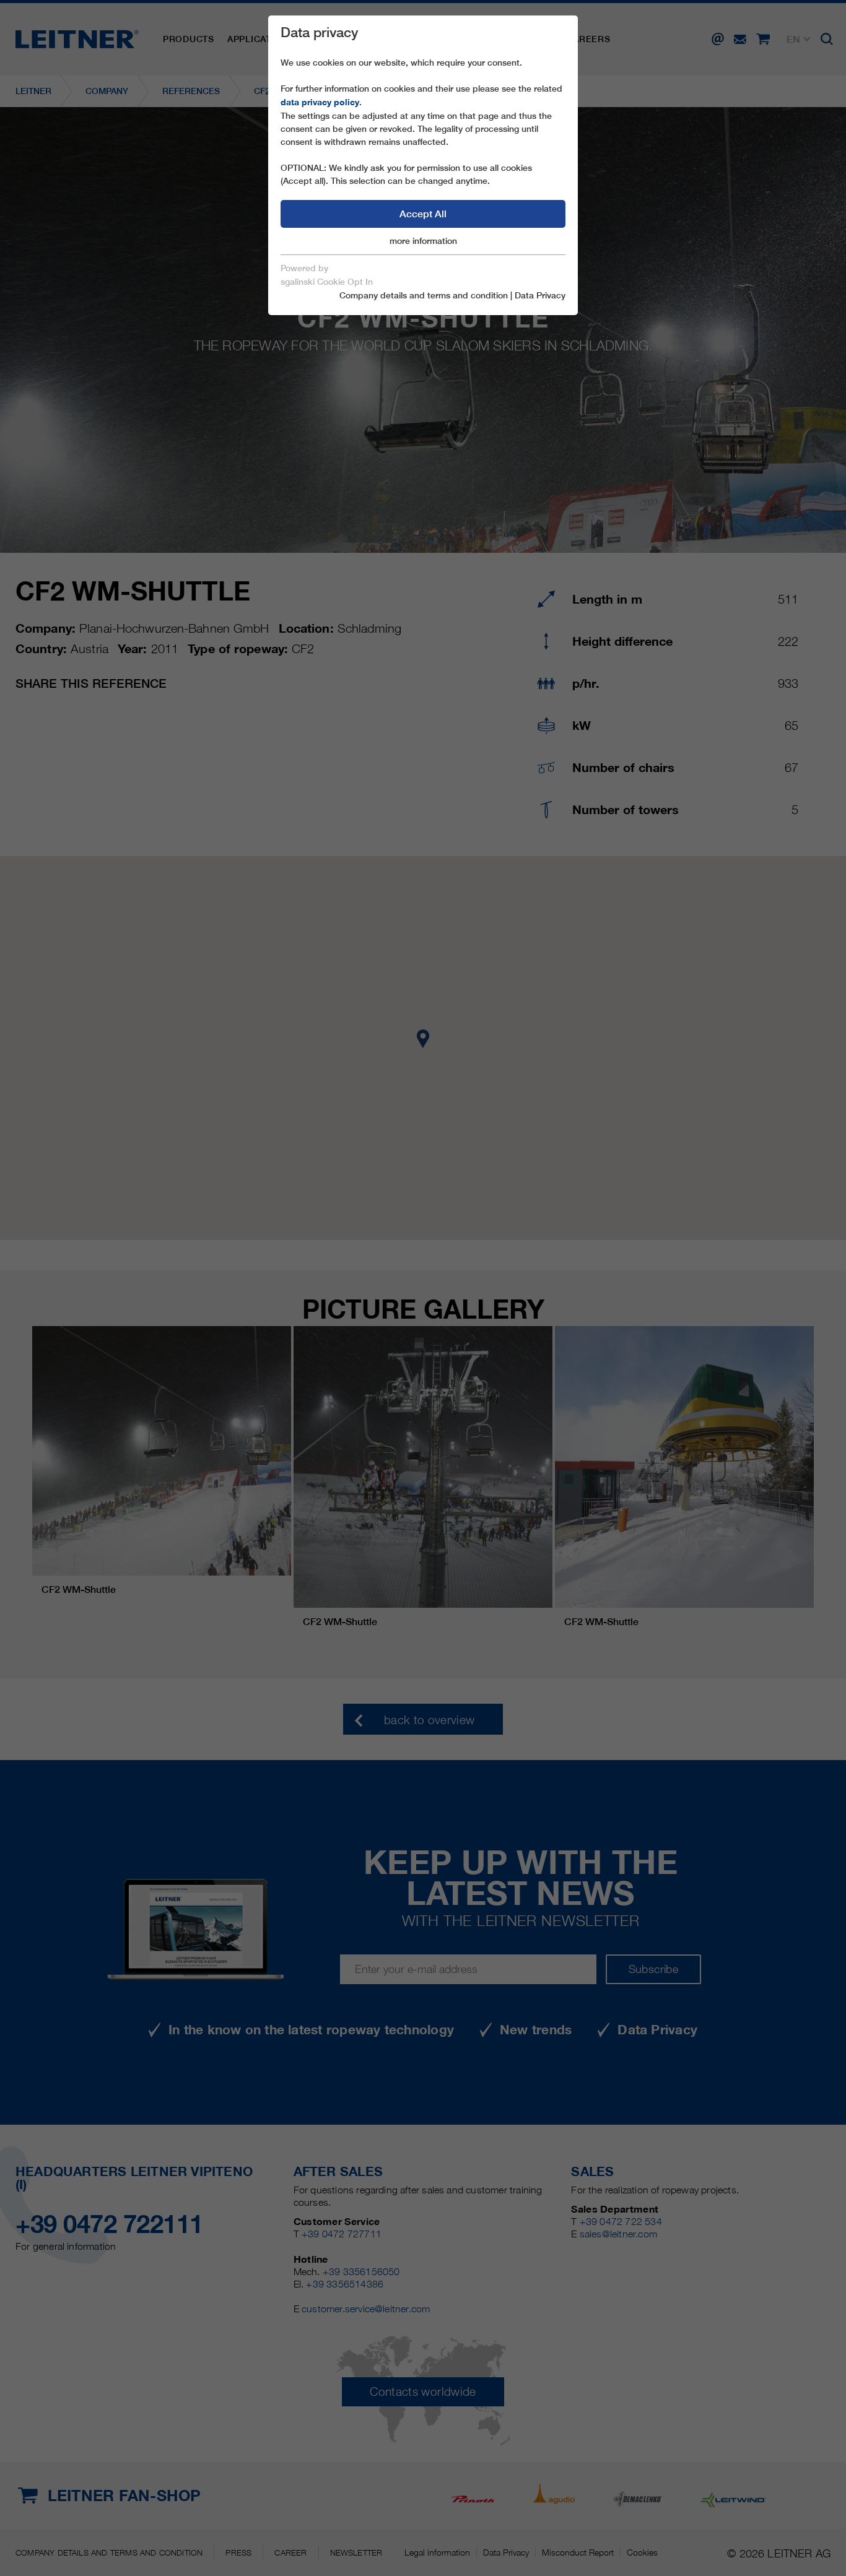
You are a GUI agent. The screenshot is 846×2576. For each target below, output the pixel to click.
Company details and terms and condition (424, 295)
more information (423, 241)
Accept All (423, 214)
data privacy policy (320, 102)
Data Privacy (540, 295)
